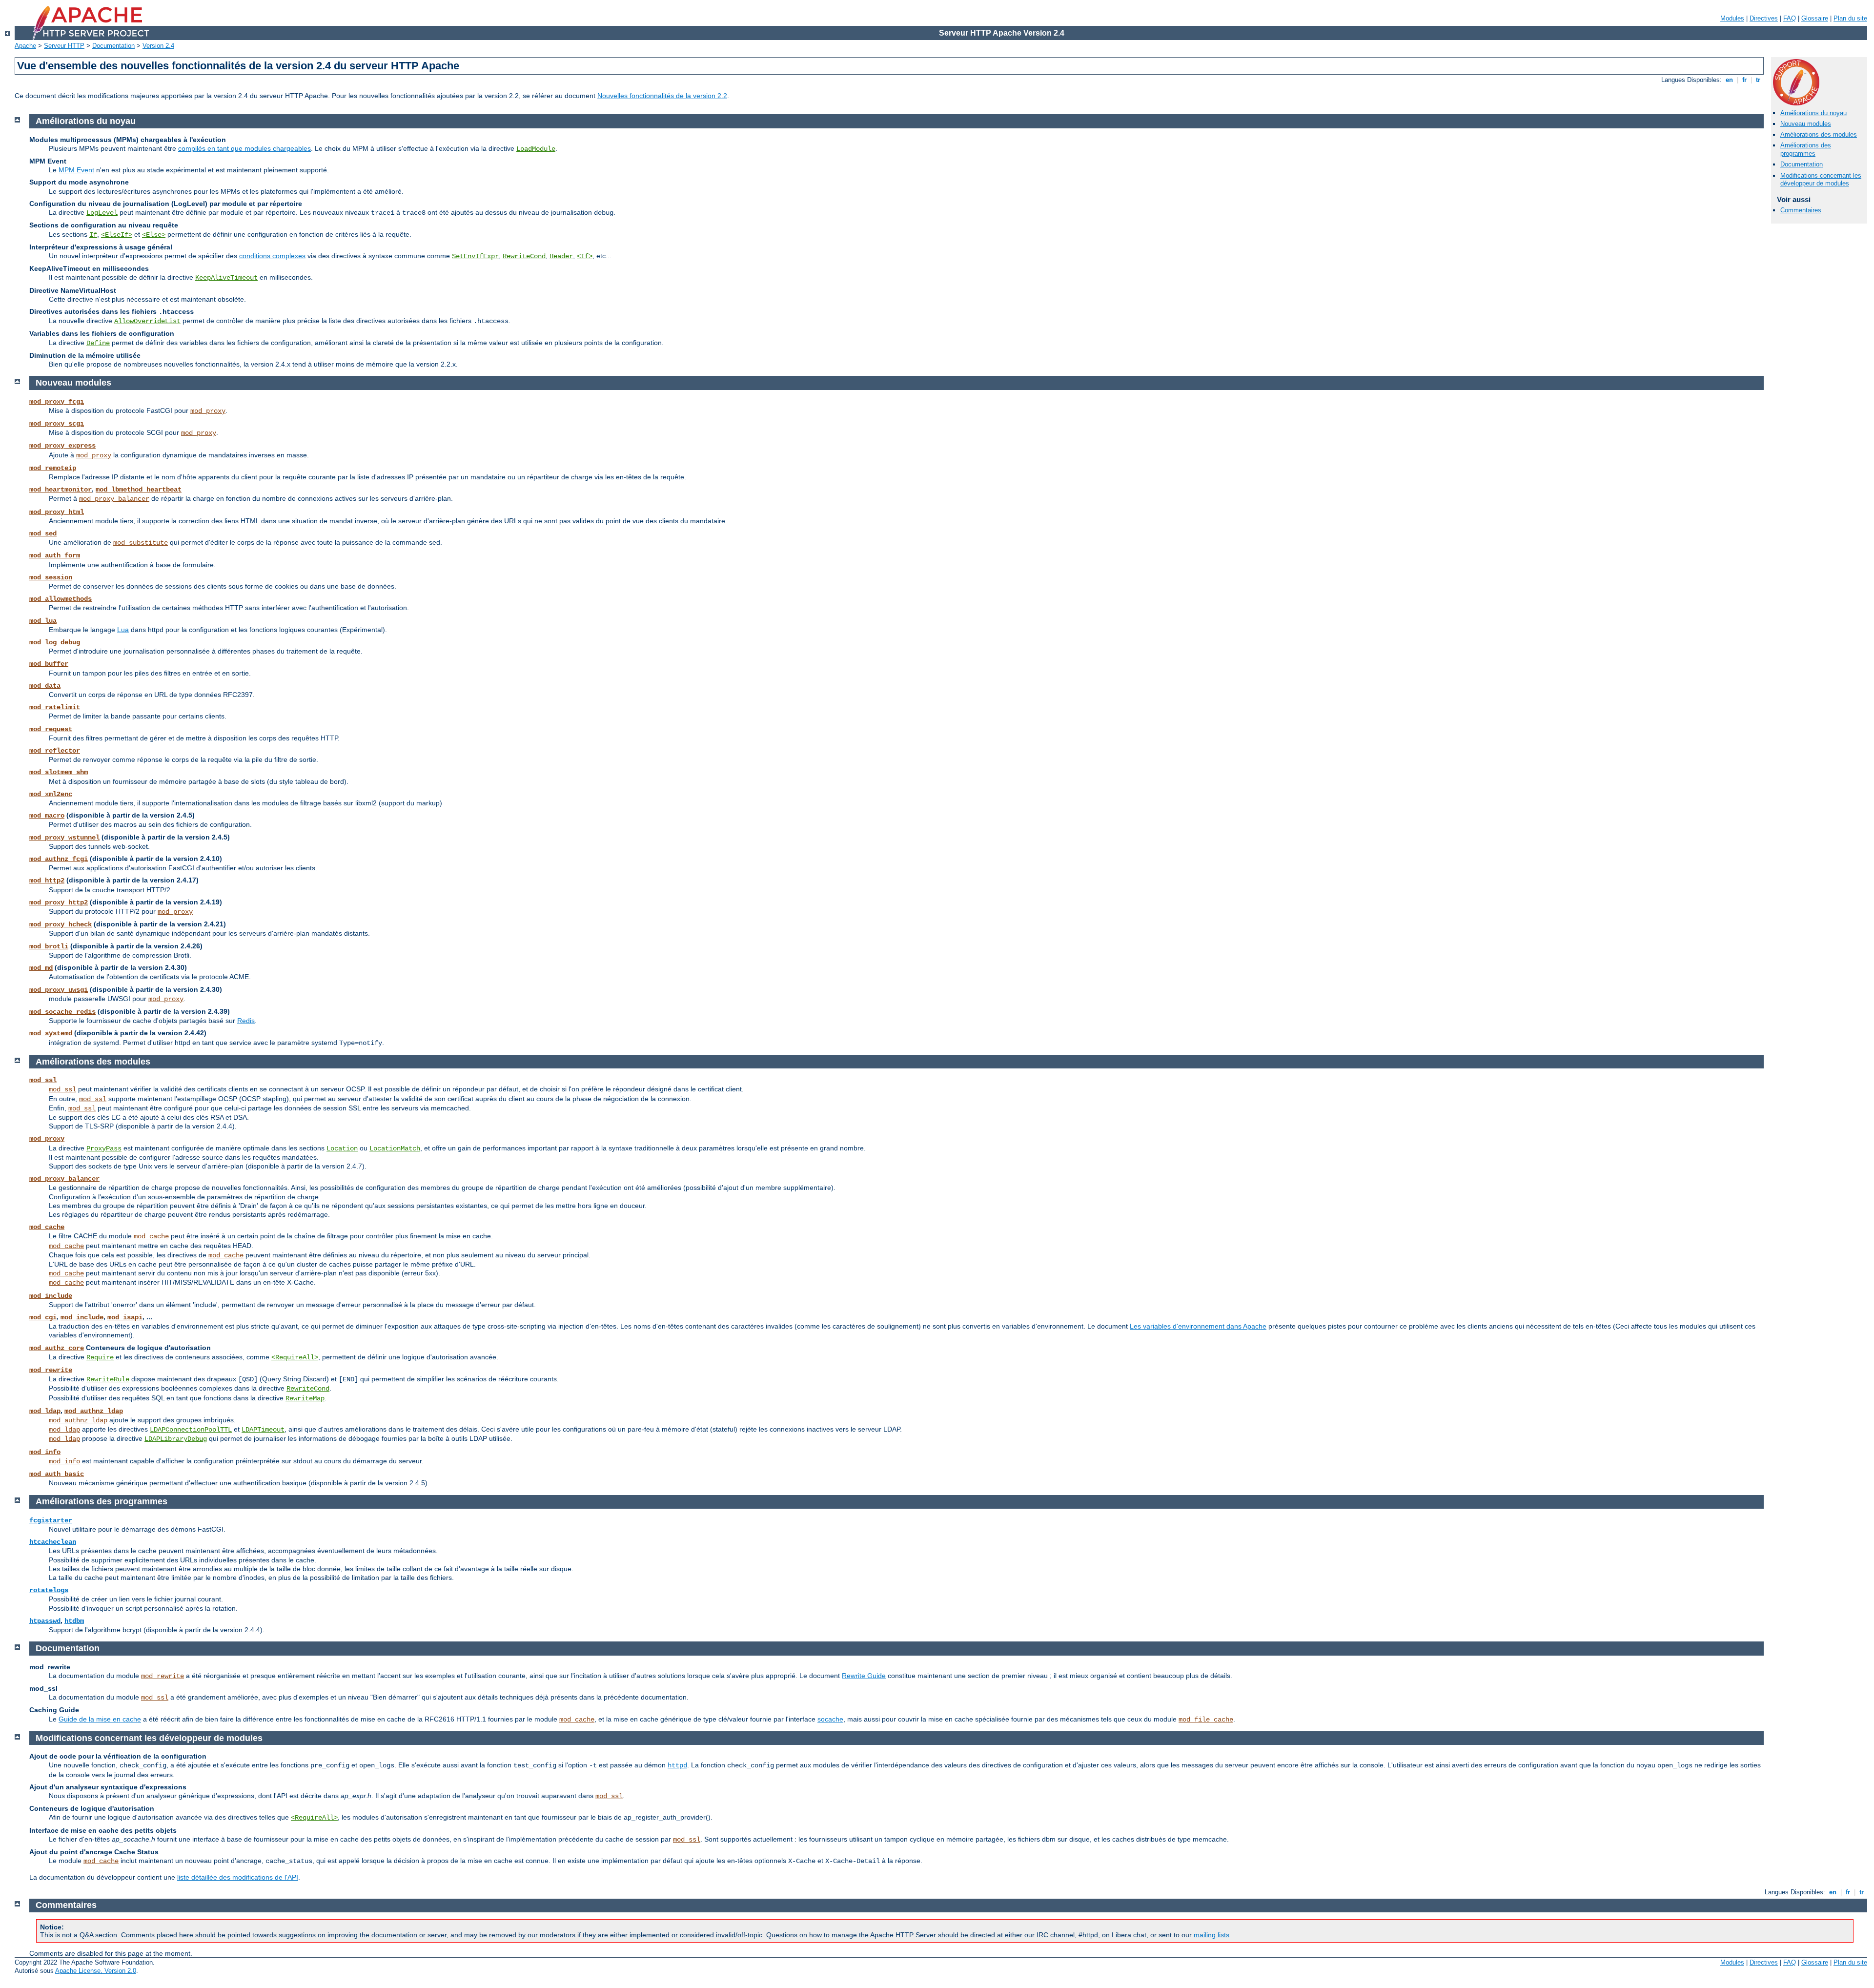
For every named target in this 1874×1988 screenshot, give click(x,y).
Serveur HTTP (64, 46)
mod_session (51, 577)
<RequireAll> (295, 1357)
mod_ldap (45, 1411)
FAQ (1790, 18)
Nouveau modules (1806, 124)
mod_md (41, 968)
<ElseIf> (117, 235)
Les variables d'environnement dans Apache (1198, 1326)
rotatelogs (49, 1590)
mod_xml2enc (51, 794)
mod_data (45, 686)
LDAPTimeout (263, 1430)
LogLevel (102, 213)
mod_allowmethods (61, 599)
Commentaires (1801, 210)
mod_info (45, 1452)
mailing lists (1212, 1935)
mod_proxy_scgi (57, 424)
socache (830, 1719)
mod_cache (47, 1227)
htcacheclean (53, 1542)
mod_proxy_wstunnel (64, 838)
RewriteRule (108, 1379)
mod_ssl (43, 1080)
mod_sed (43, 533)
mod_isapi (125, 1317)
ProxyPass (104, 1148)
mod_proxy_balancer (114, 499)
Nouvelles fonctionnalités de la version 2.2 (662, 96)
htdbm (74, 1621)
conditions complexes (272, 256)
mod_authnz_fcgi (59, 859)
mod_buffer (49, 664)
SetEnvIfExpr (475, 256)
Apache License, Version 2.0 (96, 1971)
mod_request (51, 729)
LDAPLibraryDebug (176, 1439)
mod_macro (47, 816)
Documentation (113, 46)
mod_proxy (208, 411)
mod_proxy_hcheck (61, 924)
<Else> (154, 235)
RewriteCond (524, 256)
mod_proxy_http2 (59, 902)
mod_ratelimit (55, 707)
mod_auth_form (55, 555)
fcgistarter (51, 1520)
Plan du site (1850, 18)
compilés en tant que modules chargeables (244, 148)
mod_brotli (49, 946)
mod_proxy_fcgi (57, 402)
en (1729, 80)
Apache (25, 46)
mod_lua (43, 621)
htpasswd (45, 1621)
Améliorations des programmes (1806, 149)
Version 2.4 (158, 46)
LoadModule (536, 149)
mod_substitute (141, 543)
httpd (677, 1765)
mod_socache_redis (62, 1012)
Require (100, 1357)
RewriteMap (305, 1398)
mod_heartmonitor (61, 490)
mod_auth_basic (57, 1474)
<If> (585, 256)
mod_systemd (51, 1033)
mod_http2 (47, 881)
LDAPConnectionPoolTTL (191, 1430)
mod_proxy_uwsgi (59, 990)
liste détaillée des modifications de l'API (238, 1877)
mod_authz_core (57, 1348)
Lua (123, 630)
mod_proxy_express (62, 446)
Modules (1732, 18)
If (93, 235)
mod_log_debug (55, 642)
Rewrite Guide (864, 1676)
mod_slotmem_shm (59, 772)
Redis (246, 1021)
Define (98, 343)
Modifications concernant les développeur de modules (1821, 180)
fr (1744, 80)
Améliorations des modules (1819, 134)
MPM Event (76, 170)
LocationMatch (395, 1148)
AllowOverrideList (147, 321)
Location (342, 1148)
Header (561, 256)
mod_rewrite (51, 1370)
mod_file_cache (1206, 1720)
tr (1758, 80)
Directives (1764, 18)
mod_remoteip (53, 468)
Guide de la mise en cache (100, 1719)
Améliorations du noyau (1813, 113)
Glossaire (1815, 18)
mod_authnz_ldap (94, 1411)
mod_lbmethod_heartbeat (139, 490)
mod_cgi (43, 1317)
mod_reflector (55, 751)
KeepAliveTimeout (226, 278)
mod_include (51, 1296)
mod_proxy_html (57, 512)
